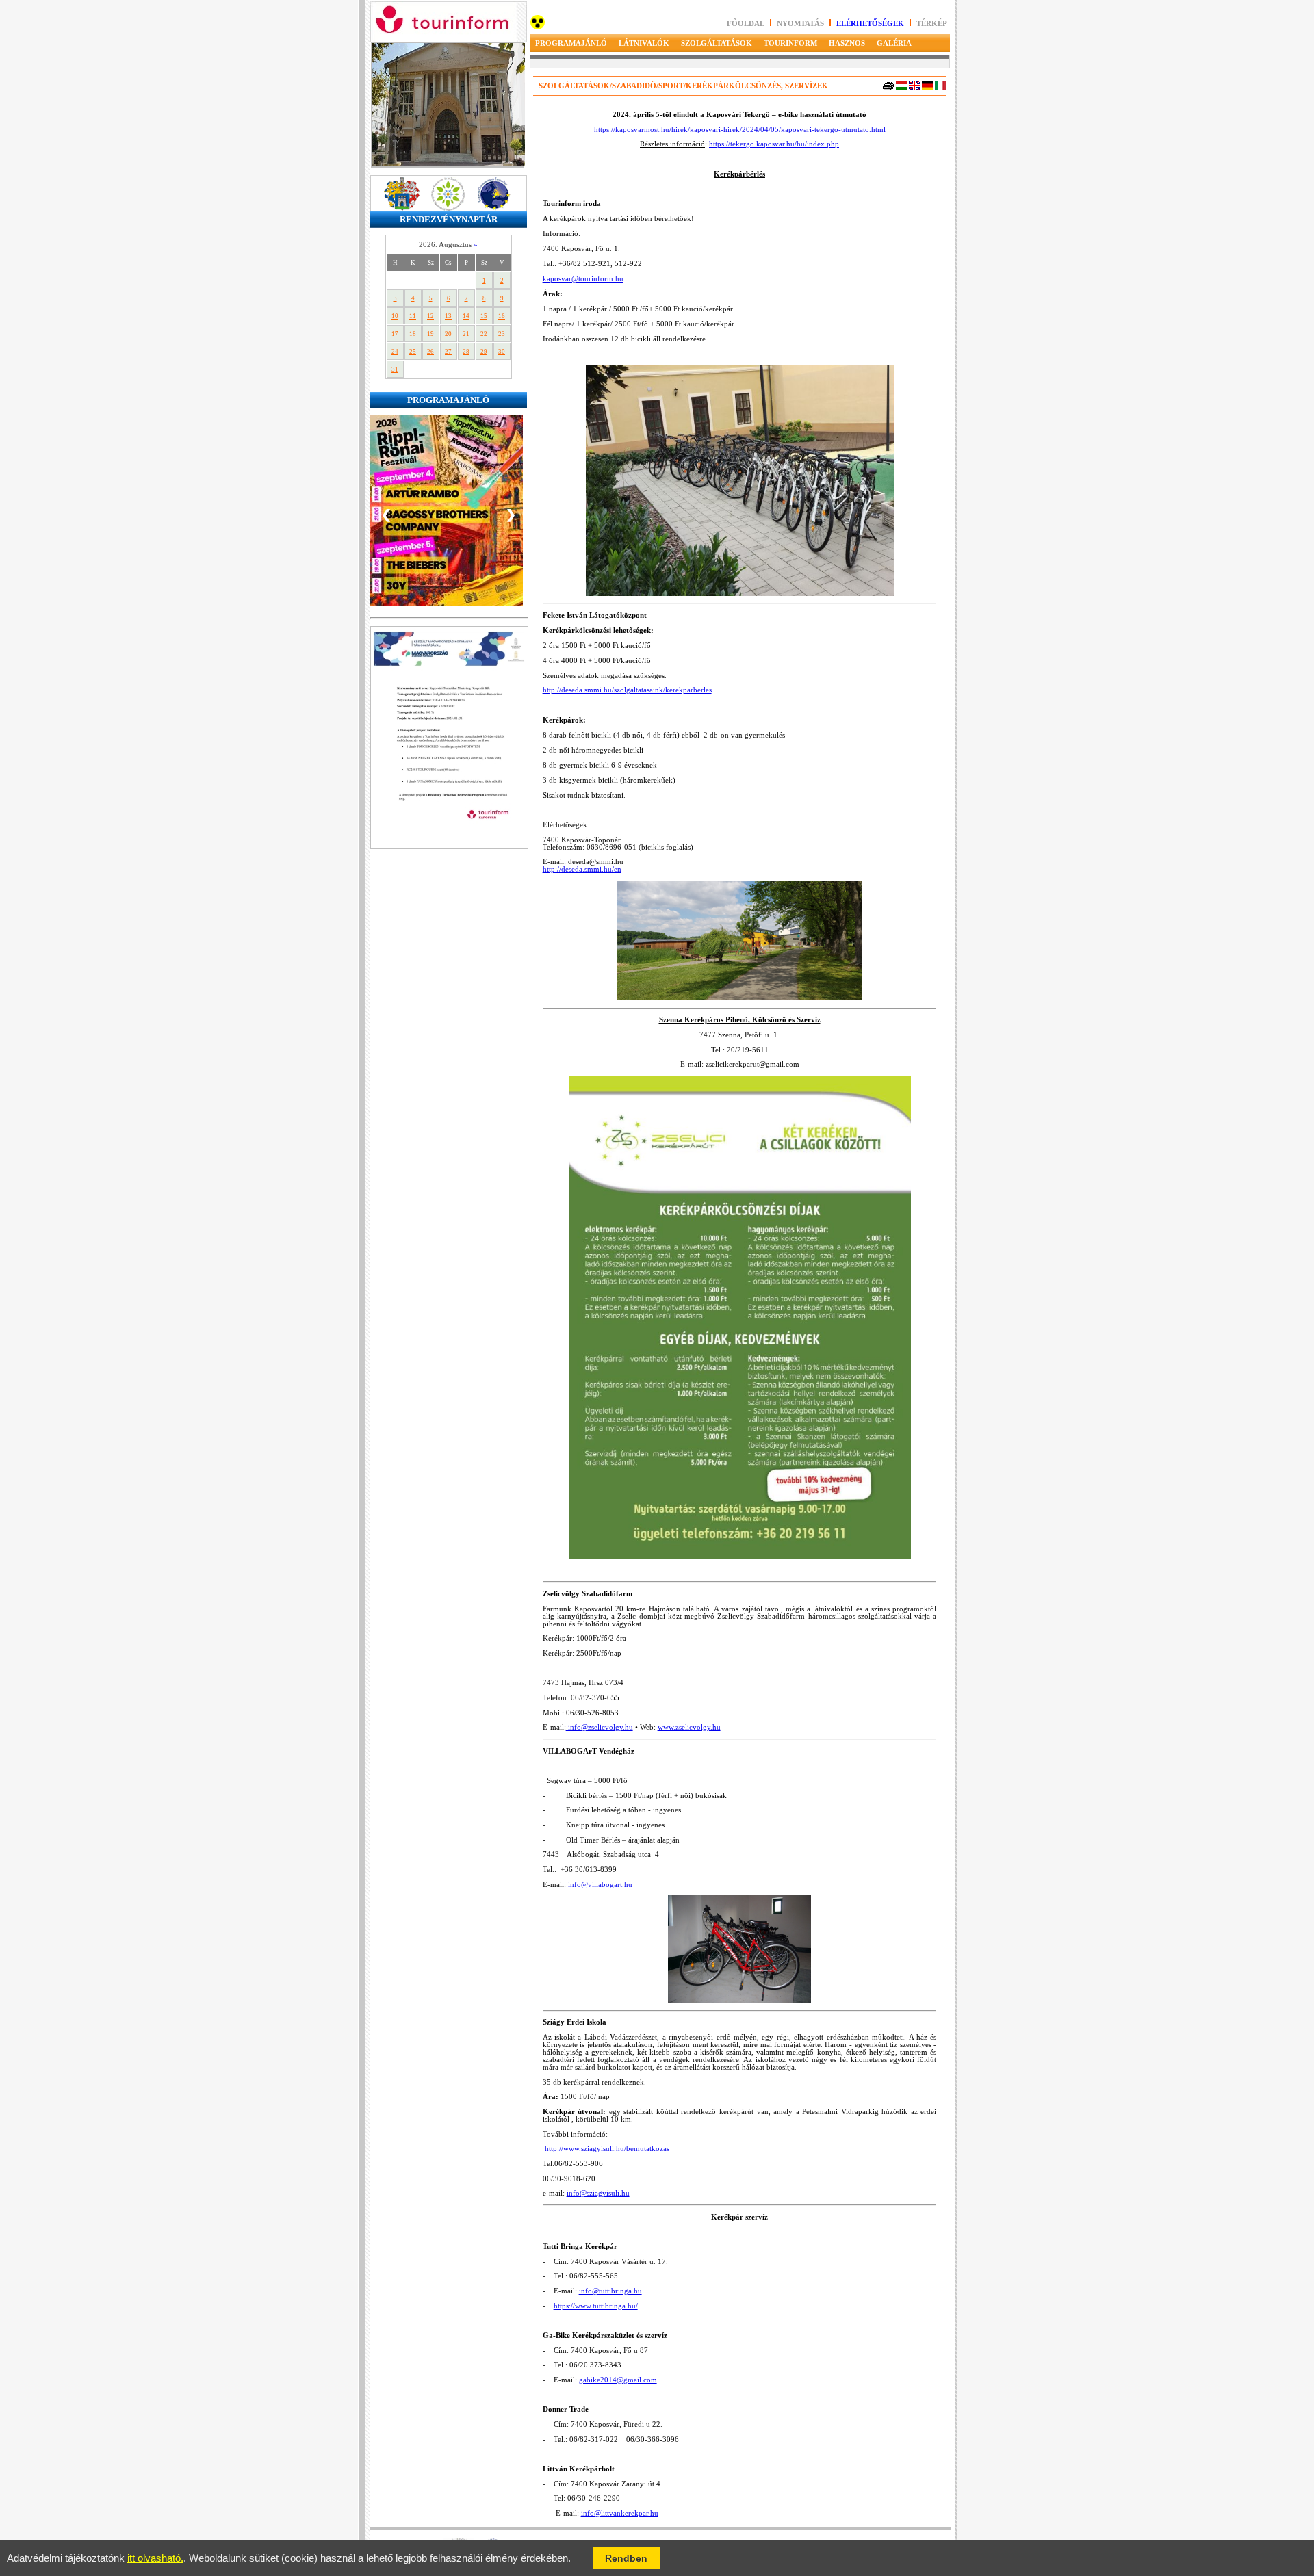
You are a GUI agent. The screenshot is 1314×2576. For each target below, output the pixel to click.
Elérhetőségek (870, 24)
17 (395, 334)
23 (502, 334)
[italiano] (940, 88)
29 (484, 352)
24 (395, 352)
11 (413, 316)
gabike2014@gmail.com (618, 2380)
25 (413, 352)
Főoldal (746, 24)
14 (466, 316)
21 (466, 334)
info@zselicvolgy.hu (600, 1727)
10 (395, 316)
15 (484, 316)
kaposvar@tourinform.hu (583, 279)
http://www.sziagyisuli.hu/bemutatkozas (607, 2149)
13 (448, 316)
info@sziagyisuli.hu (598, 2193)
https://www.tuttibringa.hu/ (596, 2306)
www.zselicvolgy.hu (689, 1727)
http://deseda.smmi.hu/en (582, 869)
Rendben (626, 2558)
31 (395, 369)
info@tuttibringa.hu (610, 2291)
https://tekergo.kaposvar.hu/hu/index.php (774, 144)
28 (466, 352)
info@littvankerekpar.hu (620, 2513)
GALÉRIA (894, 43)
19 (430, 334)
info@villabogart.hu (600, 1885)
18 (413, 334)
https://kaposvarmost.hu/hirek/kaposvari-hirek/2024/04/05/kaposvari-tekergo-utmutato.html (740, 130)
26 (430, 352)
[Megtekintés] (449, 847)
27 (448, 352)
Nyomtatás (801, 24)
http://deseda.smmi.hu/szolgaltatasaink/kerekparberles (627, 690)
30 (502, 352)
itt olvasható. (155, 2558)
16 (502, 316)
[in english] (914, 88)
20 (448, 334)
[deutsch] (927, 88)
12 (430, 316)
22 (484, 334)
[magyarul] (901, 88)
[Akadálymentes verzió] (538, 27)
